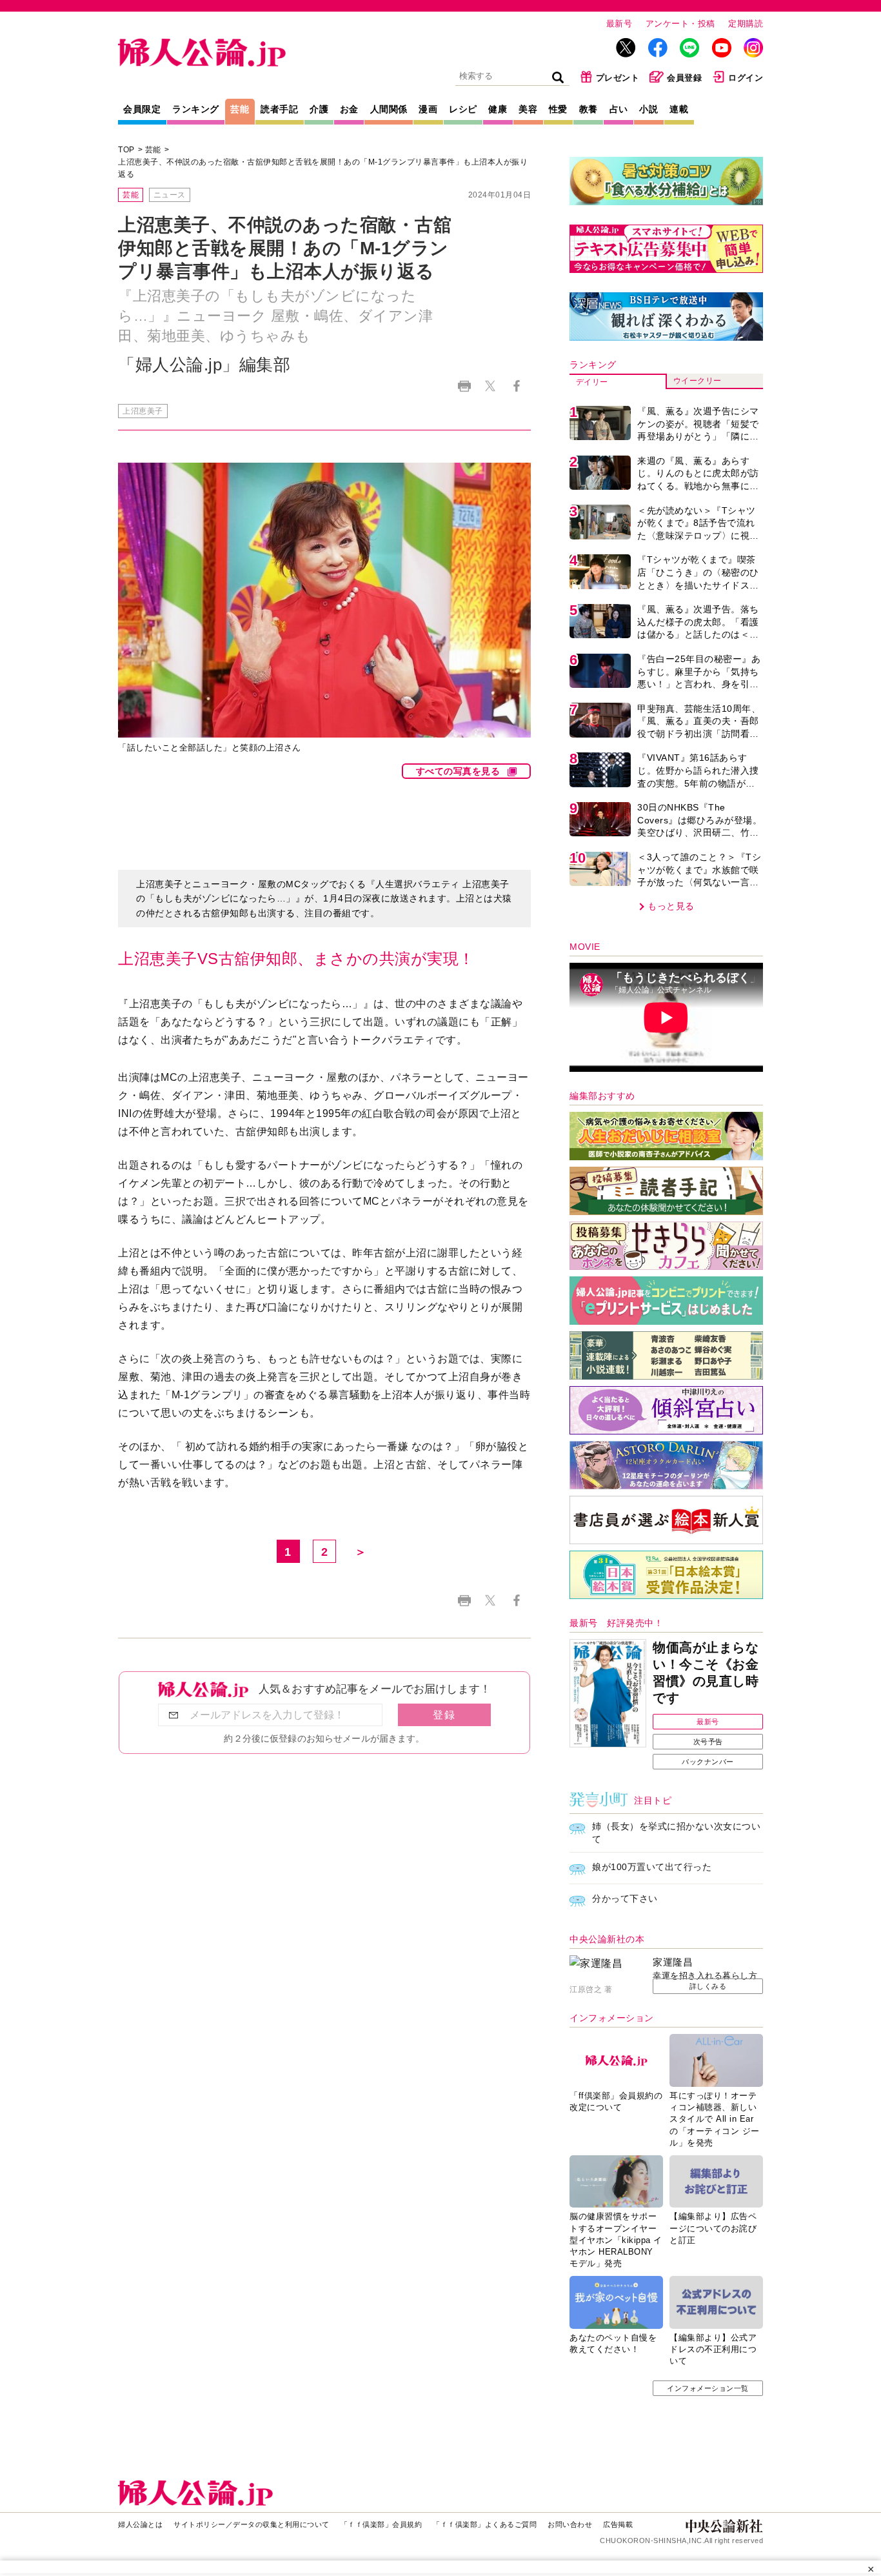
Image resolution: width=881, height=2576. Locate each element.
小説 (648, 109)
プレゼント (618, 78)
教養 (589, 109)
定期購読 (746, 24)
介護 (319, 109)
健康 (498, 109)
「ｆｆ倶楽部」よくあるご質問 (485, 2524)
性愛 (558, 109)
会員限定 (142, 109)
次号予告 (708, 1742)
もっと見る (671, 906)
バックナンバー (708, 1762)
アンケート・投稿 (680, 24)
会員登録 (684, 78)
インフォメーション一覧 (708, 2388)
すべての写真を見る (458, 771)
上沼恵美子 (143, 411)
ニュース (170, 195)
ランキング (196, 109)
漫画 (428, 109)
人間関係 (389, 109)
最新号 (619, 24)
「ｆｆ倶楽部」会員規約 (381, 2524)
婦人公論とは (140, 2524)
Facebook (516, 386)
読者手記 (279, 109)
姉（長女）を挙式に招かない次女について (676, 1833)
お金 (349, 109)
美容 (528, 109)
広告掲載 (618, 2524)
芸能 (240, 109)
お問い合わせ (570, 2524)
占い (619, 109)
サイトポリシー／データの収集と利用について (252, 2524)
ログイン (746, 78)
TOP (126, 150)
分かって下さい (625, 1898)
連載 (679, 109)
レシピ (463, 109)
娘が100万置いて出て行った (652, 1867)
